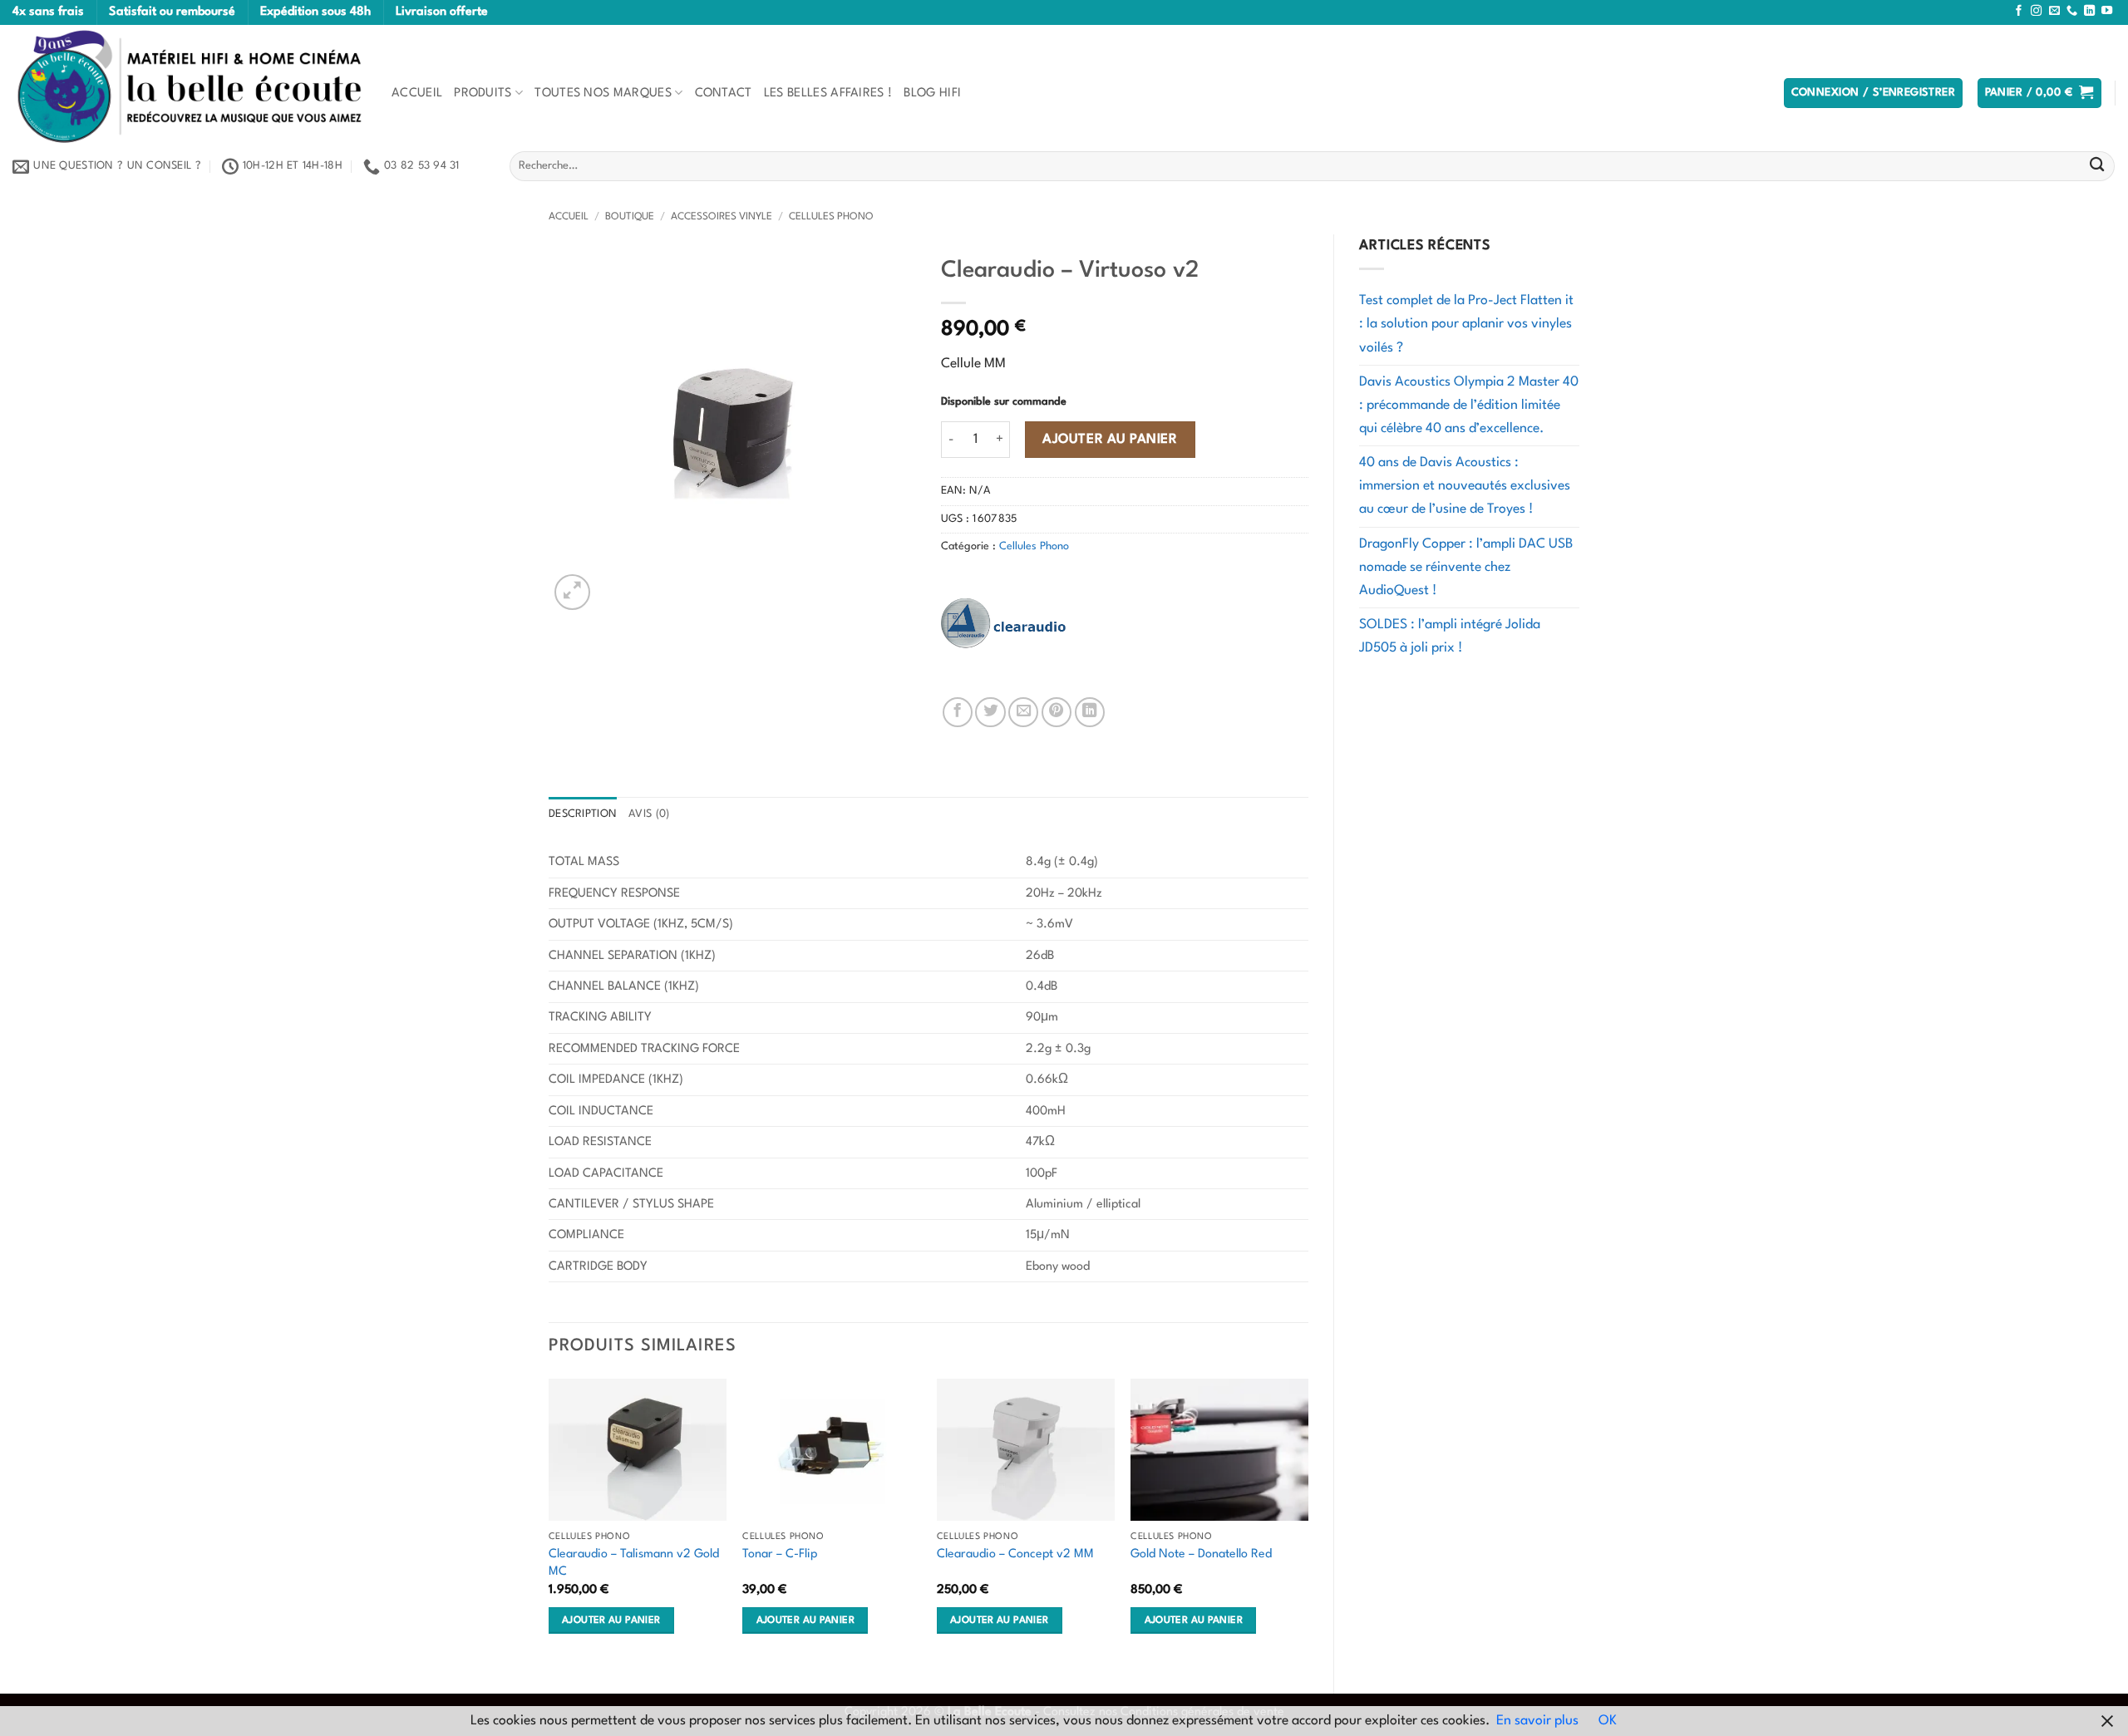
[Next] (1308, 1522)
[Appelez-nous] (2072, 11)
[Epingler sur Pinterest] (1057, 712)
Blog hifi (932, 93)
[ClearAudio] (1003, 623)
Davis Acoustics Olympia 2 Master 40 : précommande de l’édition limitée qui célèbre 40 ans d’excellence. (1469, 406)
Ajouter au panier (1110, 440)
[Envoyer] (2097, 167)
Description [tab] (583, 814)
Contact (724, 93)
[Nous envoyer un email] (2054, 11)
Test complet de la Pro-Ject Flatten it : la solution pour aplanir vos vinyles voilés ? (1466, 324)
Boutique (630, 217)
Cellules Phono (831, 217)
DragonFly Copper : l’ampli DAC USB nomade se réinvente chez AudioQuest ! (1466, 568)
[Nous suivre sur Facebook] (2019, 11)
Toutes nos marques (603, 93)
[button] (1874, 93)
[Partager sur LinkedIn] (1090, 712)
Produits (483, 93)
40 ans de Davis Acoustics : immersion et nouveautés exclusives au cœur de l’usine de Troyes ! (1465, 486)
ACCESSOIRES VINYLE (722, 217)
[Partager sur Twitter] (990, 712)
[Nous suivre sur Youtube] (2107, 11)
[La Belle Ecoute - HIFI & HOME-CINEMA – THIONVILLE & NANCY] (190, 86)
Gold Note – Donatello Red (1201, 1554)
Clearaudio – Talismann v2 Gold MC (634, 1563)
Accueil (417, 93)
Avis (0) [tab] (649, 814)
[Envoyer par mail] (1023, 712)
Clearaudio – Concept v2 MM (1015, 1554)
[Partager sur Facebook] (958, 712)
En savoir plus (1537, 1721)
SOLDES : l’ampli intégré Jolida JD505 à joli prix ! (1450, 637)
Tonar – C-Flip (780, 1554)
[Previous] (549, 1522)
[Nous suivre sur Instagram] (2036, 11)
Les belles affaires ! (828, 93)
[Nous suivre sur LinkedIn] (2089, 11)
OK (1608, 1721)
